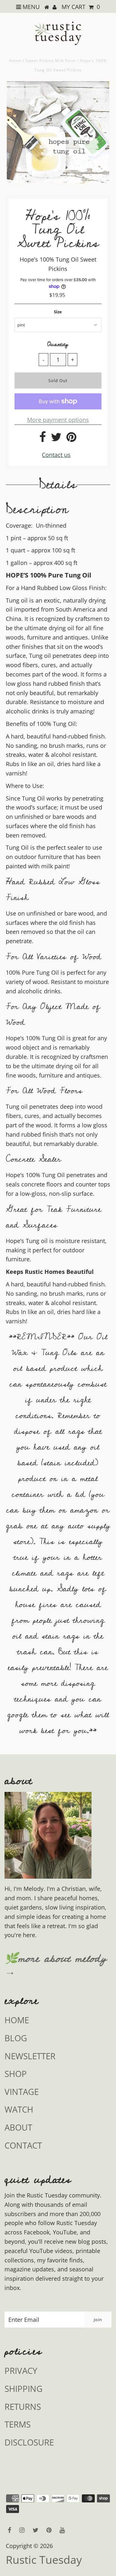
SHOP (16, 2074)
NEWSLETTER (30, 2056)
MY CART (81, 7)
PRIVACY (21, 2371)
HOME (17, 2020)
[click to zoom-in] (99, 92)
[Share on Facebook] (43, 439)
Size (58, 312)
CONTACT (23, 2145)
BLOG (16, 2038)
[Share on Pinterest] (71, 439)
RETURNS (23, 2407)
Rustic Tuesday (44, 2560)
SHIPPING (24, 2389)
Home (15, 61)
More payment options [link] (58, 420)
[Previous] (17, 92)
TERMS (18, 2424)
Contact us (56, 455)
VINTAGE (22, 2092)
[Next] (33, 92)
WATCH (19, 2109)
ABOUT (18, 2127)
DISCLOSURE (29, 2442)
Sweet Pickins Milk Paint (51, 61)
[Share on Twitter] (56, 439)
